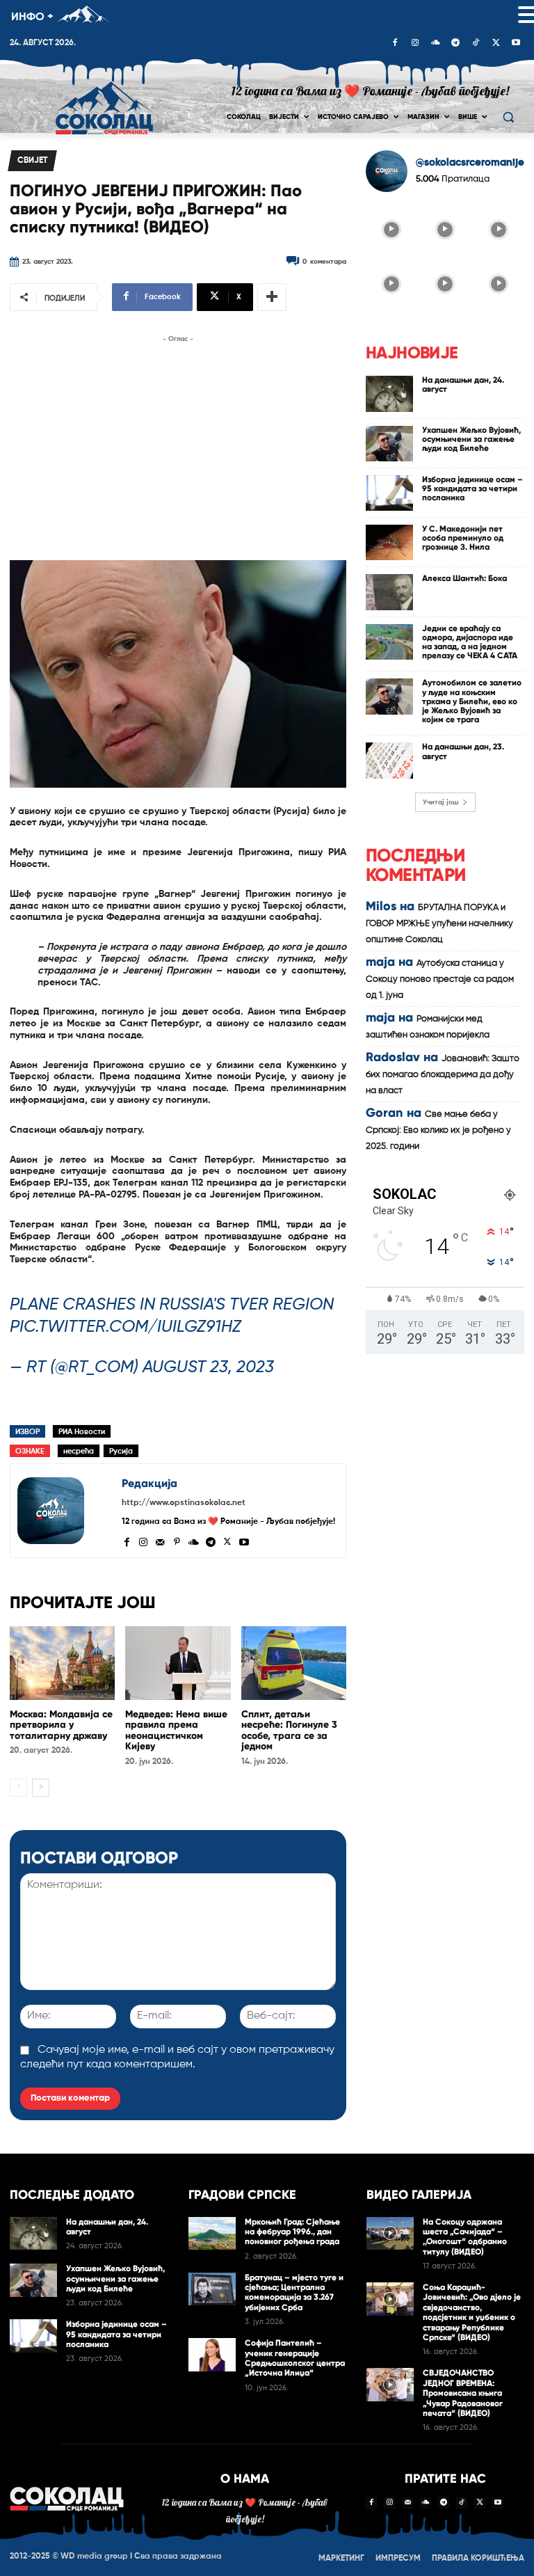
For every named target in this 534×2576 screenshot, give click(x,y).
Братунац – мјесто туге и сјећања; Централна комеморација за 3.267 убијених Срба (294, 2292)
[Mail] (160, 1541)
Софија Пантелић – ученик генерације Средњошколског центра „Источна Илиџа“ (295, 2358)
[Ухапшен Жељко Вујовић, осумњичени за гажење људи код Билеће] (389, 444)
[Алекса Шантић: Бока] (389, 592)
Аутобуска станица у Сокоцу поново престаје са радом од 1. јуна (440, 979)
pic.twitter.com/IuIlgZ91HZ (126, 1327)
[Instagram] (415, 44)
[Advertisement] (178, 444)
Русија (121, 1451)
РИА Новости (82, 1432)
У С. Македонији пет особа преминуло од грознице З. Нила (463, 538)
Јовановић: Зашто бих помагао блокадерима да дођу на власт (443, 1075)
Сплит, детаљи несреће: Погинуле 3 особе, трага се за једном (289, 1730)
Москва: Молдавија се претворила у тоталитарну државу (61, 1725)
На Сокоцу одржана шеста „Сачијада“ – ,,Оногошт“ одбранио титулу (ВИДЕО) (465, 2237)
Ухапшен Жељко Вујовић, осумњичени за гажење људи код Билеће (471, 439)
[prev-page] (18, 1788)
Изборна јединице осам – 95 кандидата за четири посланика (472, 488)
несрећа (79, 1451)
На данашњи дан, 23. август (463, 751)
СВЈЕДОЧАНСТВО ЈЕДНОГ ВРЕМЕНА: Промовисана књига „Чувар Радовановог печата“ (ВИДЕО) (463, 2393)
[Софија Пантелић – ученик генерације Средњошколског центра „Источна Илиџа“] (212, 2355)
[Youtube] (516, 44)
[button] (508, 117)
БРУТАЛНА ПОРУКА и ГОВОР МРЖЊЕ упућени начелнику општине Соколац (439, 924)
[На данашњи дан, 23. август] (389, 760)
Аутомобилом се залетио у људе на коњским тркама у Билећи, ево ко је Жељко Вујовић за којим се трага (472, 701)
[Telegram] (455, 44)
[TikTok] (476, 44)
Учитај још (440, 802)
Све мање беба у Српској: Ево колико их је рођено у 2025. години (438, 1130)
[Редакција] (66, 1511)
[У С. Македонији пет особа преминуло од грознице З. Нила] (389, 542)
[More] (272, 297)
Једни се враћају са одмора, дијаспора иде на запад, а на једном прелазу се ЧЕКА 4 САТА (470, 642)
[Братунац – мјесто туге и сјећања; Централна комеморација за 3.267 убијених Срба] (212, 2289)
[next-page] (41, 1788)
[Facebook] (395, 44)
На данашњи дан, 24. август (463, 384)
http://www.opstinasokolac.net (184, 1503)
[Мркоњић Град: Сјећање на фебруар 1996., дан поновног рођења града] (212, 2234)
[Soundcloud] (435, 44)
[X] (496, 44)
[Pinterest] (177, 1541)
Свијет (32, 161)
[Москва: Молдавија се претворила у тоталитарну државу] (62, 1663)
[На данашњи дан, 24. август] (389, 393)
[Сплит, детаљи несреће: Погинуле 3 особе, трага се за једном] (294, 1663)
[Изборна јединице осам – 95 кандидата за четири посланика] (389, 493)
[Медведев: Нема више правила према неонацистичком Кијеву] (178, 1663)
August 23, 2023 (208, 1367)
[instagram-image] (391, 229)
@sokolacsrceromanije (470, 162)
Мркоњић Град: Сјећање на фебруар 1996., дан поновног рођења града (292, 2232)
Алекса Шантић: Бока (464, 578)
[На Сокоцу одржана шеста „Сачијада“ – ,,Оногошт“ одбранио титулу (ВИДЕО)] (390, 2234)
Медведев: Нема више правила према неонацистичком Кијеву (176, 1730)
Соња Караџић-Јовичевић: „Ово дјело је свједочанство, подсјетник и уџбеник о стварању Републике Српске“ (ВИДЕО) (472, 2312)
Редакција (149, 1483)
